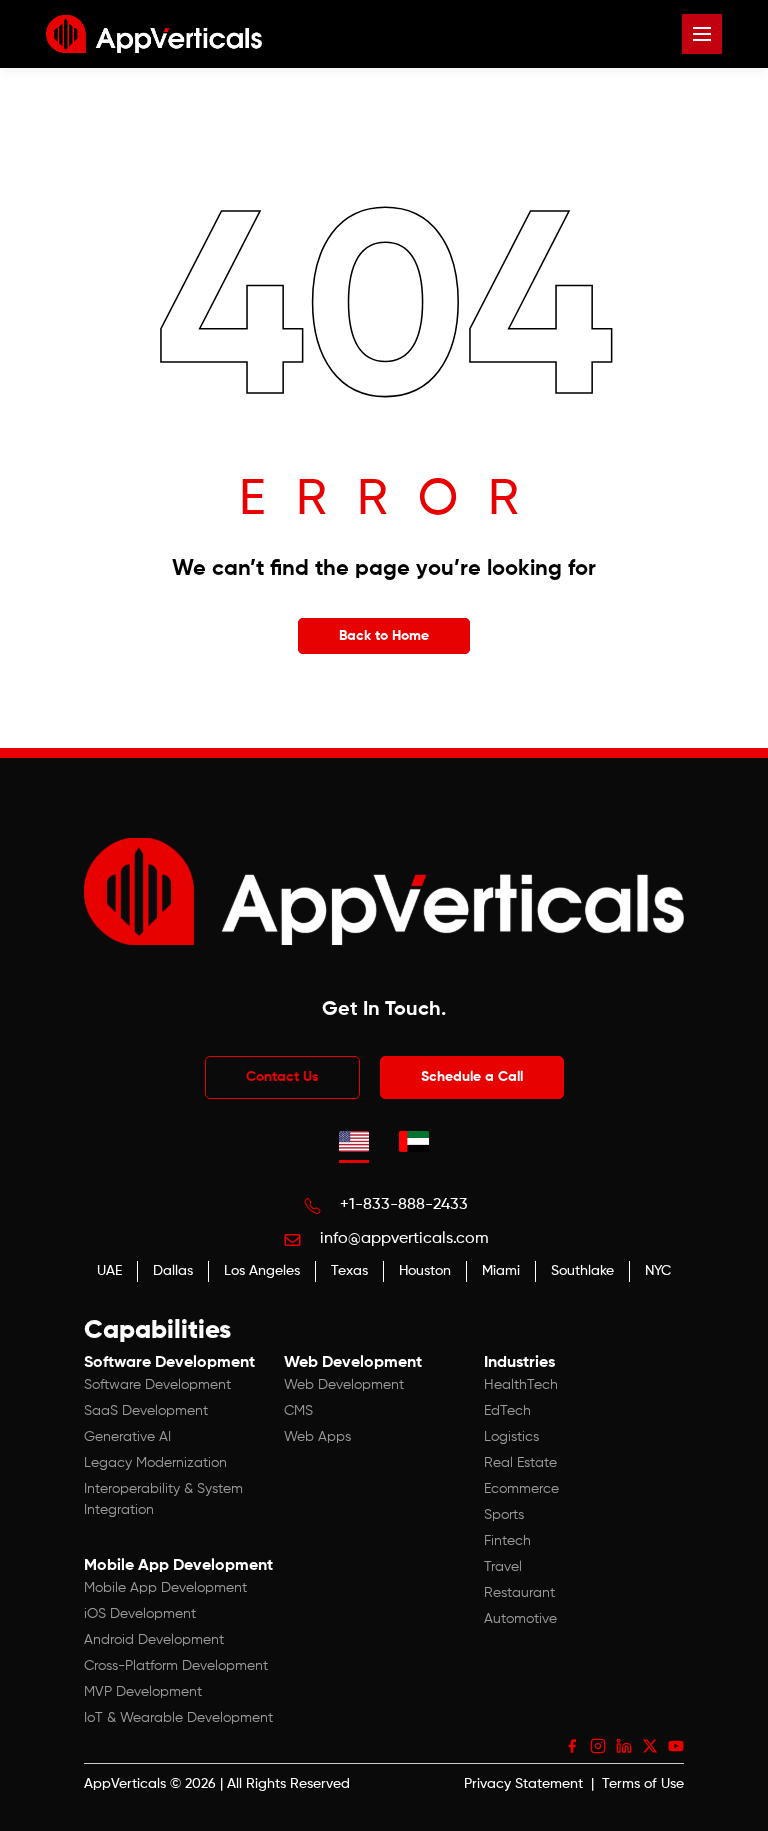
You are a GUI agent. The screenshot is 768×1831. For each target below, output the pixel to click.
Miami (501, 1271)
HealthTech (521, 1385)
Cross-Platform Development (176, 1666)
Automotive (520, 1619)
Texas (349, 1271)
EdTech (507, 1411)
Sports (504, 1515)
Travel (503, 1567)
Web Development (344, 1385)
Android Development (154, 1640)
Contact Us (282, 1077)
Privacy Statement (523, 1784)
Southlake (582, 1271)
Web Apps (317, 1437)
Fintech (507, 1541)
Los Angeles (262, 1271)
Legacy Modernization (155, 1463)
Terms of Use (643, 1784)
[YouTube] (676, 1746)
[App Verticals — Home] (154, 34)
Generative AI (127, 1437)
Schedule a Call (472, 1077)
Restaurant (519, 1593)
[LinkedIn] (624, 1746)
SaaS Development (146, 1411)
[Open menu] (702, 34)
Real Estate (520, 1463)
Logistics (511, 1437)
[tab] (354, 1141)
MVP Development (143, 1692)
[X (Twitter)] (650, 1746)
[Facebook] (572, 1746)
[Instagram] (598, 1746)
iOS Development (140, 1614)
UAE (109, 1271)
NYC (658, 1271)
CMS (298, 1411)
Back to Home (384, 636)
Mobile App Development (165, 1588)
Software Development (157, 1385)
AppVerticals (125, 1784)
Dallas (173, 1271)
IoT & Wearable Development (178, 1718)
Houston (425, 1271)
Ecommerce (521, 1489)
